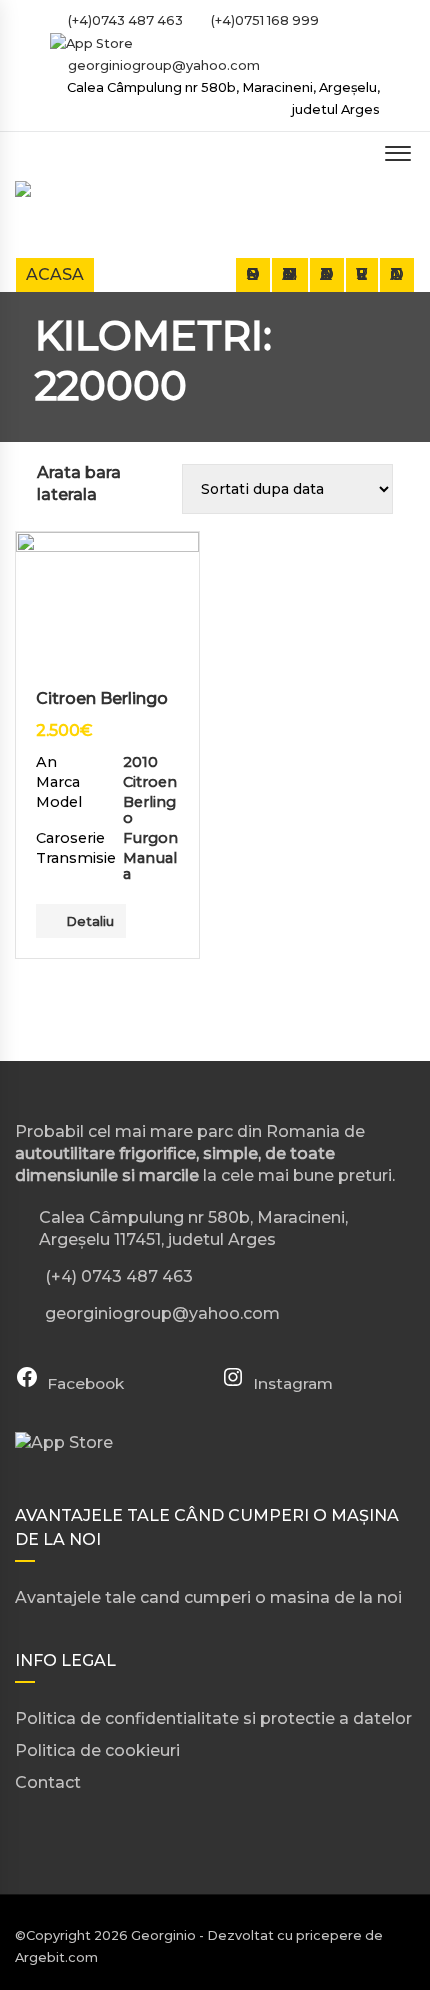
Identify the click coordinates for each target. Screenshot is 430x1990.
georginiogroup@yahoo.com (164, 65)
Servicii (362, 274)
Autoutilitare (327, 274)
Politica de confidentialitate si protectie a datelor (213, 1718)
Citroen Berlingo (102, 698)
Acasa (55, 274)
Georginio (163, 1935)
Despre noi (253, 274)
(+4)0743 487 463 (124, 20)
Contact (397, 274)
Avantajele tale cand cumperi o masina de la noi (208, 1597)
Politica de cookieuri (97, 1750)
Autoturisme (290, 274)
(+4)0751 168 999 (263, 20)
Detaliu (90, 921)
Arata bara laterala (79, 483)
